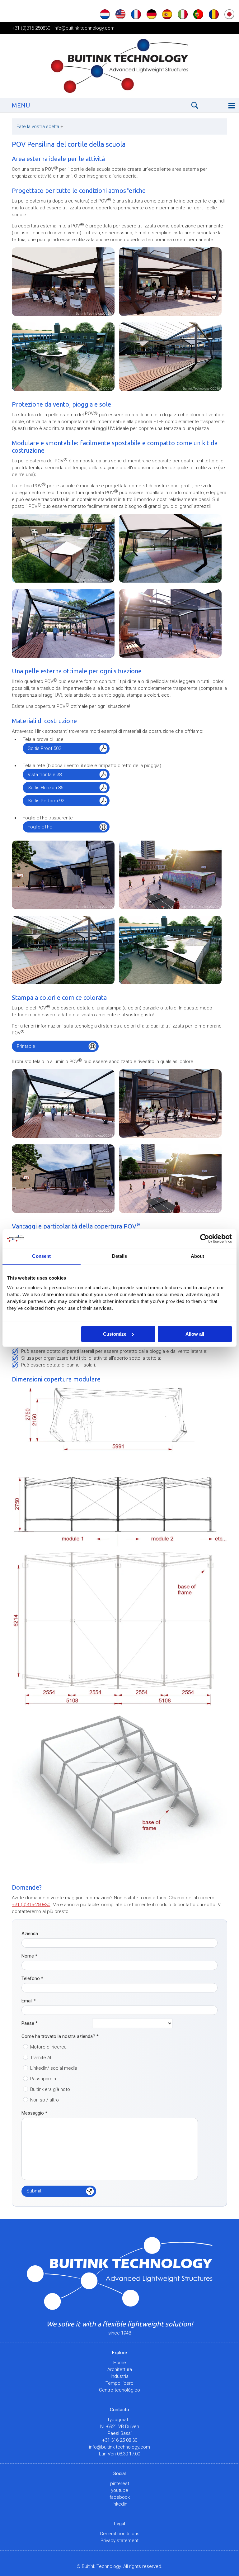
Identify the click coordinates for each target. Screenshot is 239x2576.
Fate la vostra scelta (40, 126)
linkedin (119, 2504)
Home (120, 2363)
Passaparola (43, 2079)
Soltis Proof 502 (44, 748)
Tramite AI (41, 2058)
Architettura (120, 2369)
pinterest (120, 2483)
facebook (120, 2497)
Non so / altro (45, 2100)
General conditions (120, 2534)
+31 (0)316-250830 (31, 28)
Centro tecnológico (119, 2390)
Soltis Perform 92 (46, 801)
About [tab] (198, 1256)
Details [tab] (120, 1256)
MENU (21, 105)
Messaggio (34, 2113)
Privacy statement (119, 2540)
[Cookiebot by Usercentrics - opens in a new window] (205, 1238)
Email (29, 2001)
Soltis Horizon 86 (45, 788)
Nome (29, 1956)
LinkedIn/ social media (54, 2068)
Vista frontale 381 (46, 775)
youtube (120, 2490)
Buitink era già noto (50, 2089)
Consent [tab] (41, 1256)
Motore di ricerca (48, 2047)
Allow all (195, 1334)
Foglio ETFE (40, 827)
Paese (30, 2023)
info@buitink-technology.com (84, 28)
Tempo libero (119, 2383)
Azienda (30, 1934)
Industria (120, 2376)
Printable (26, 1046)
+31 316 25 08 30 (120, 2440)
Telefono (32, 1978)
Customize (115, 1334)
